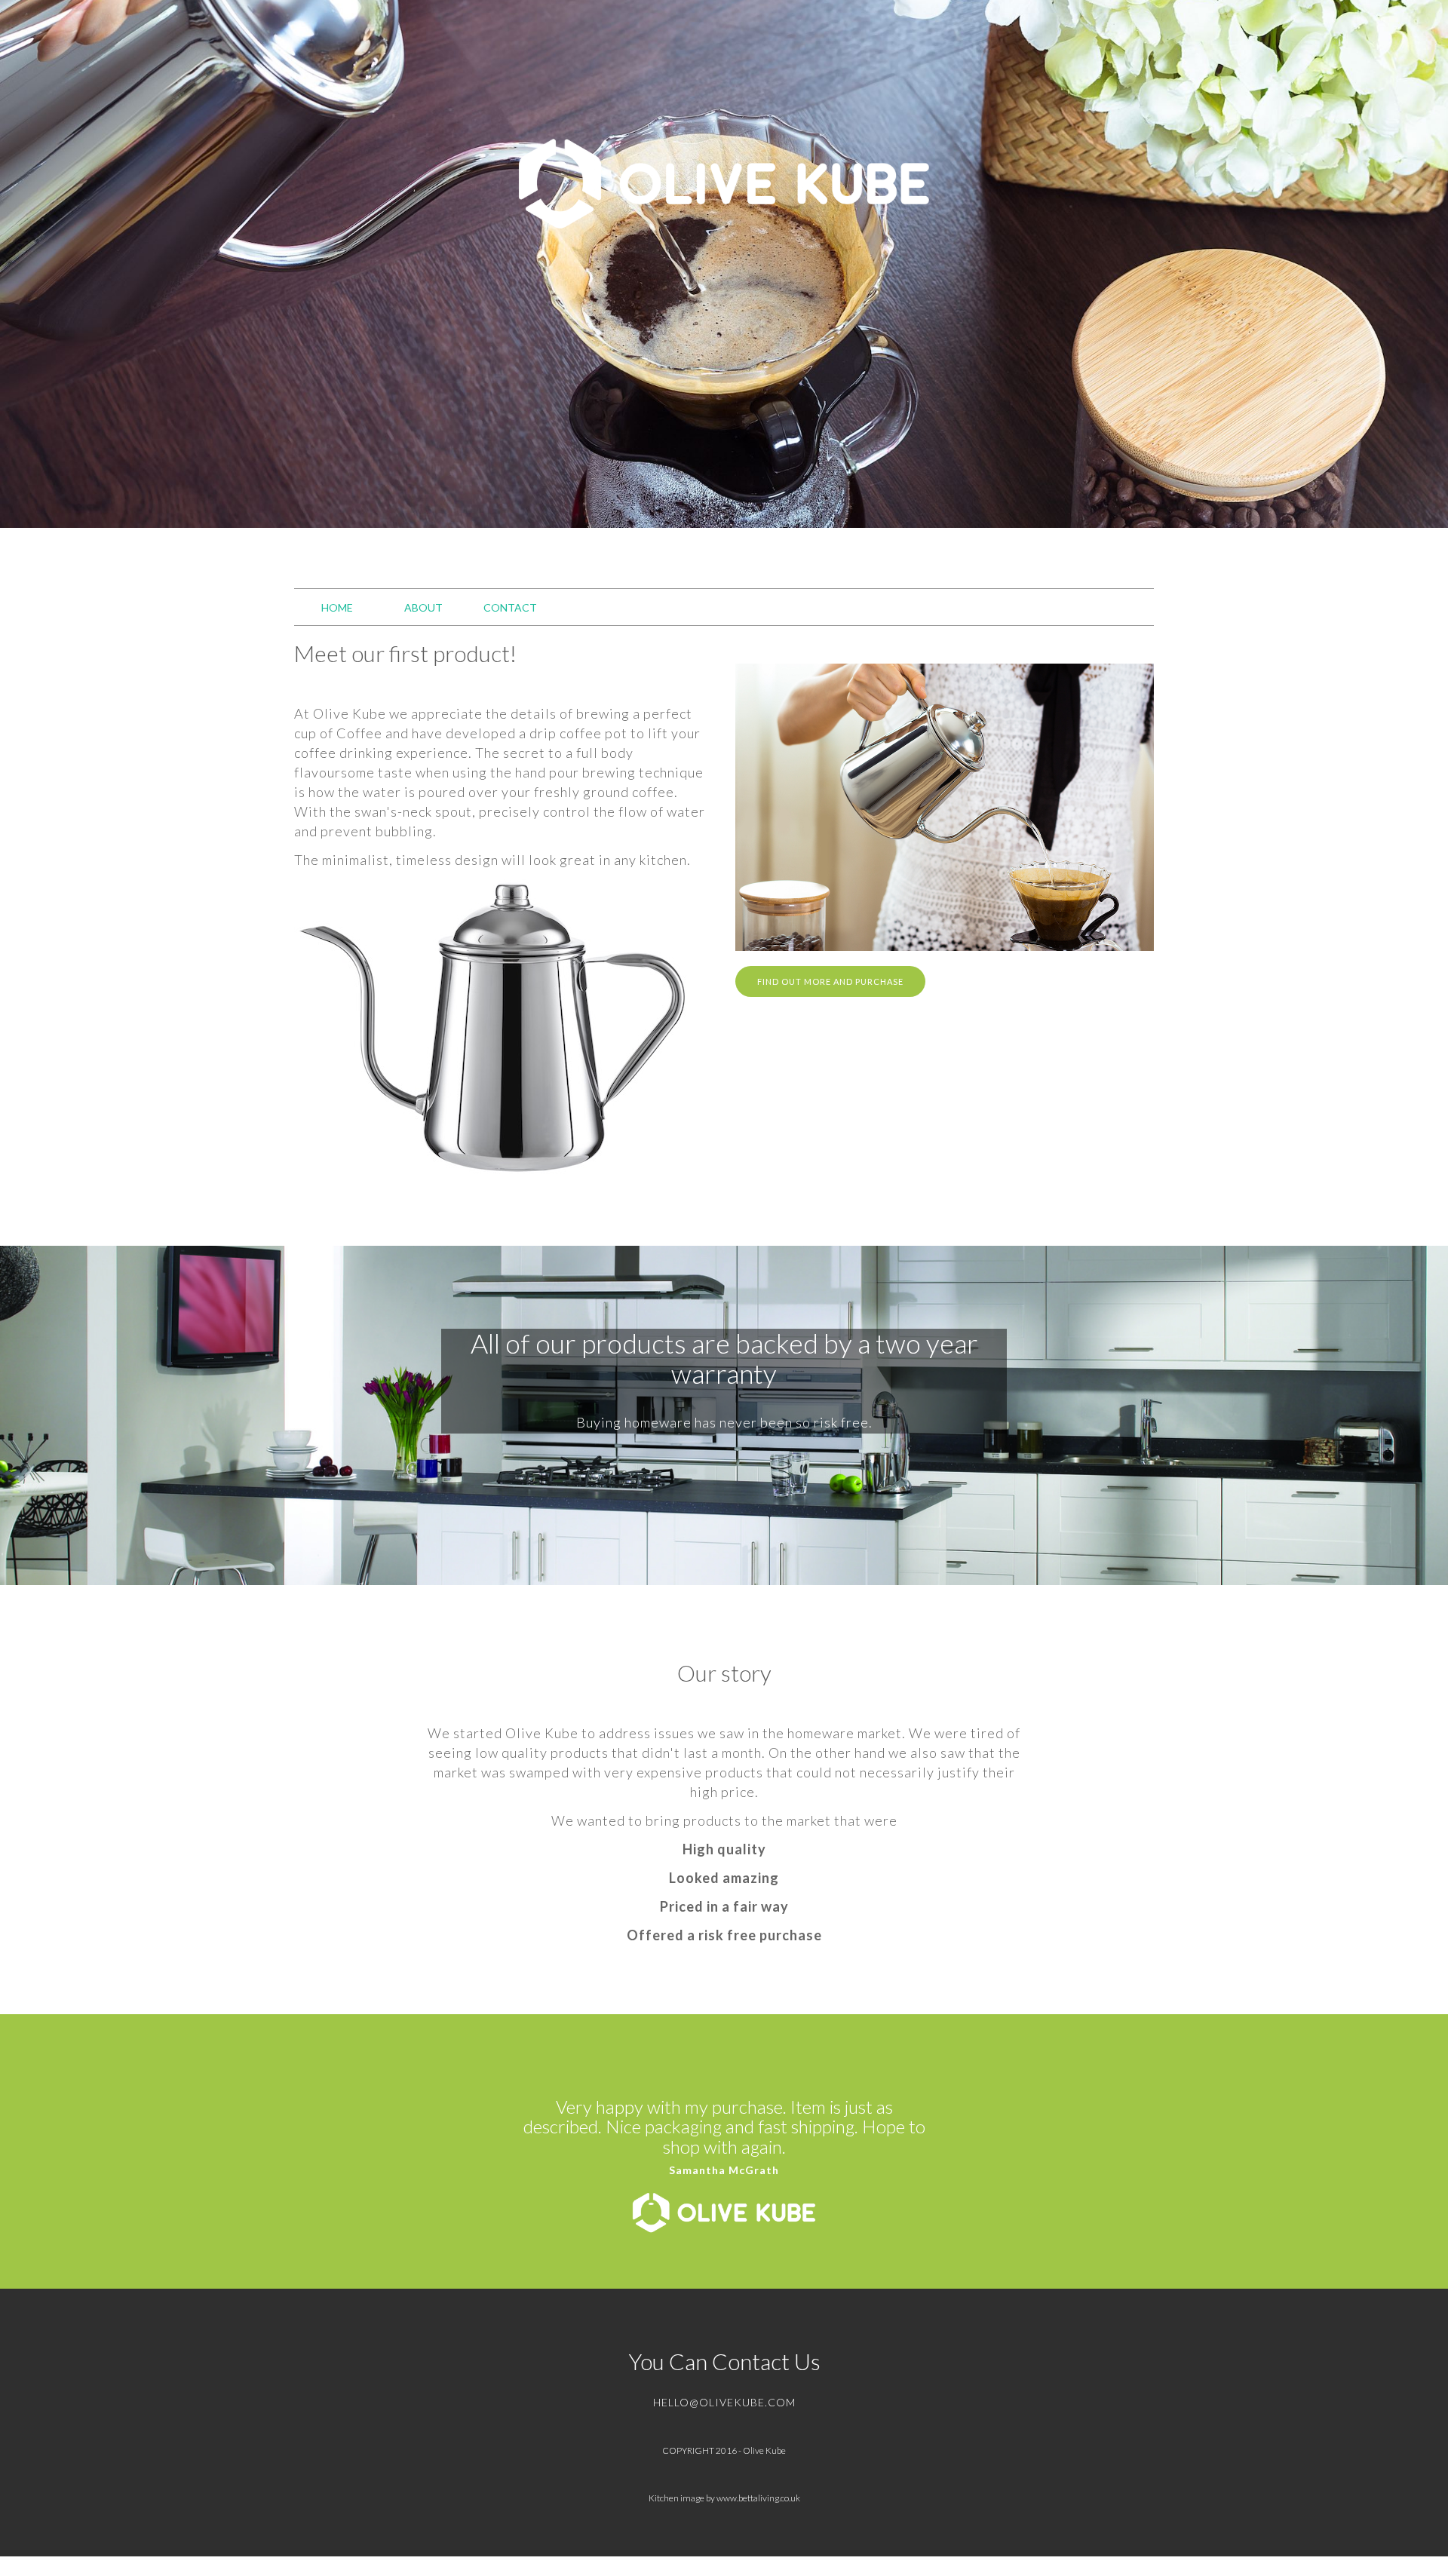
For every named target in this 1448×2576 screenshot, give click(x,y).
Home (337, 607)
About (423, 607)
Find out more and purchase (830, 981)
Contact (510, 607)
